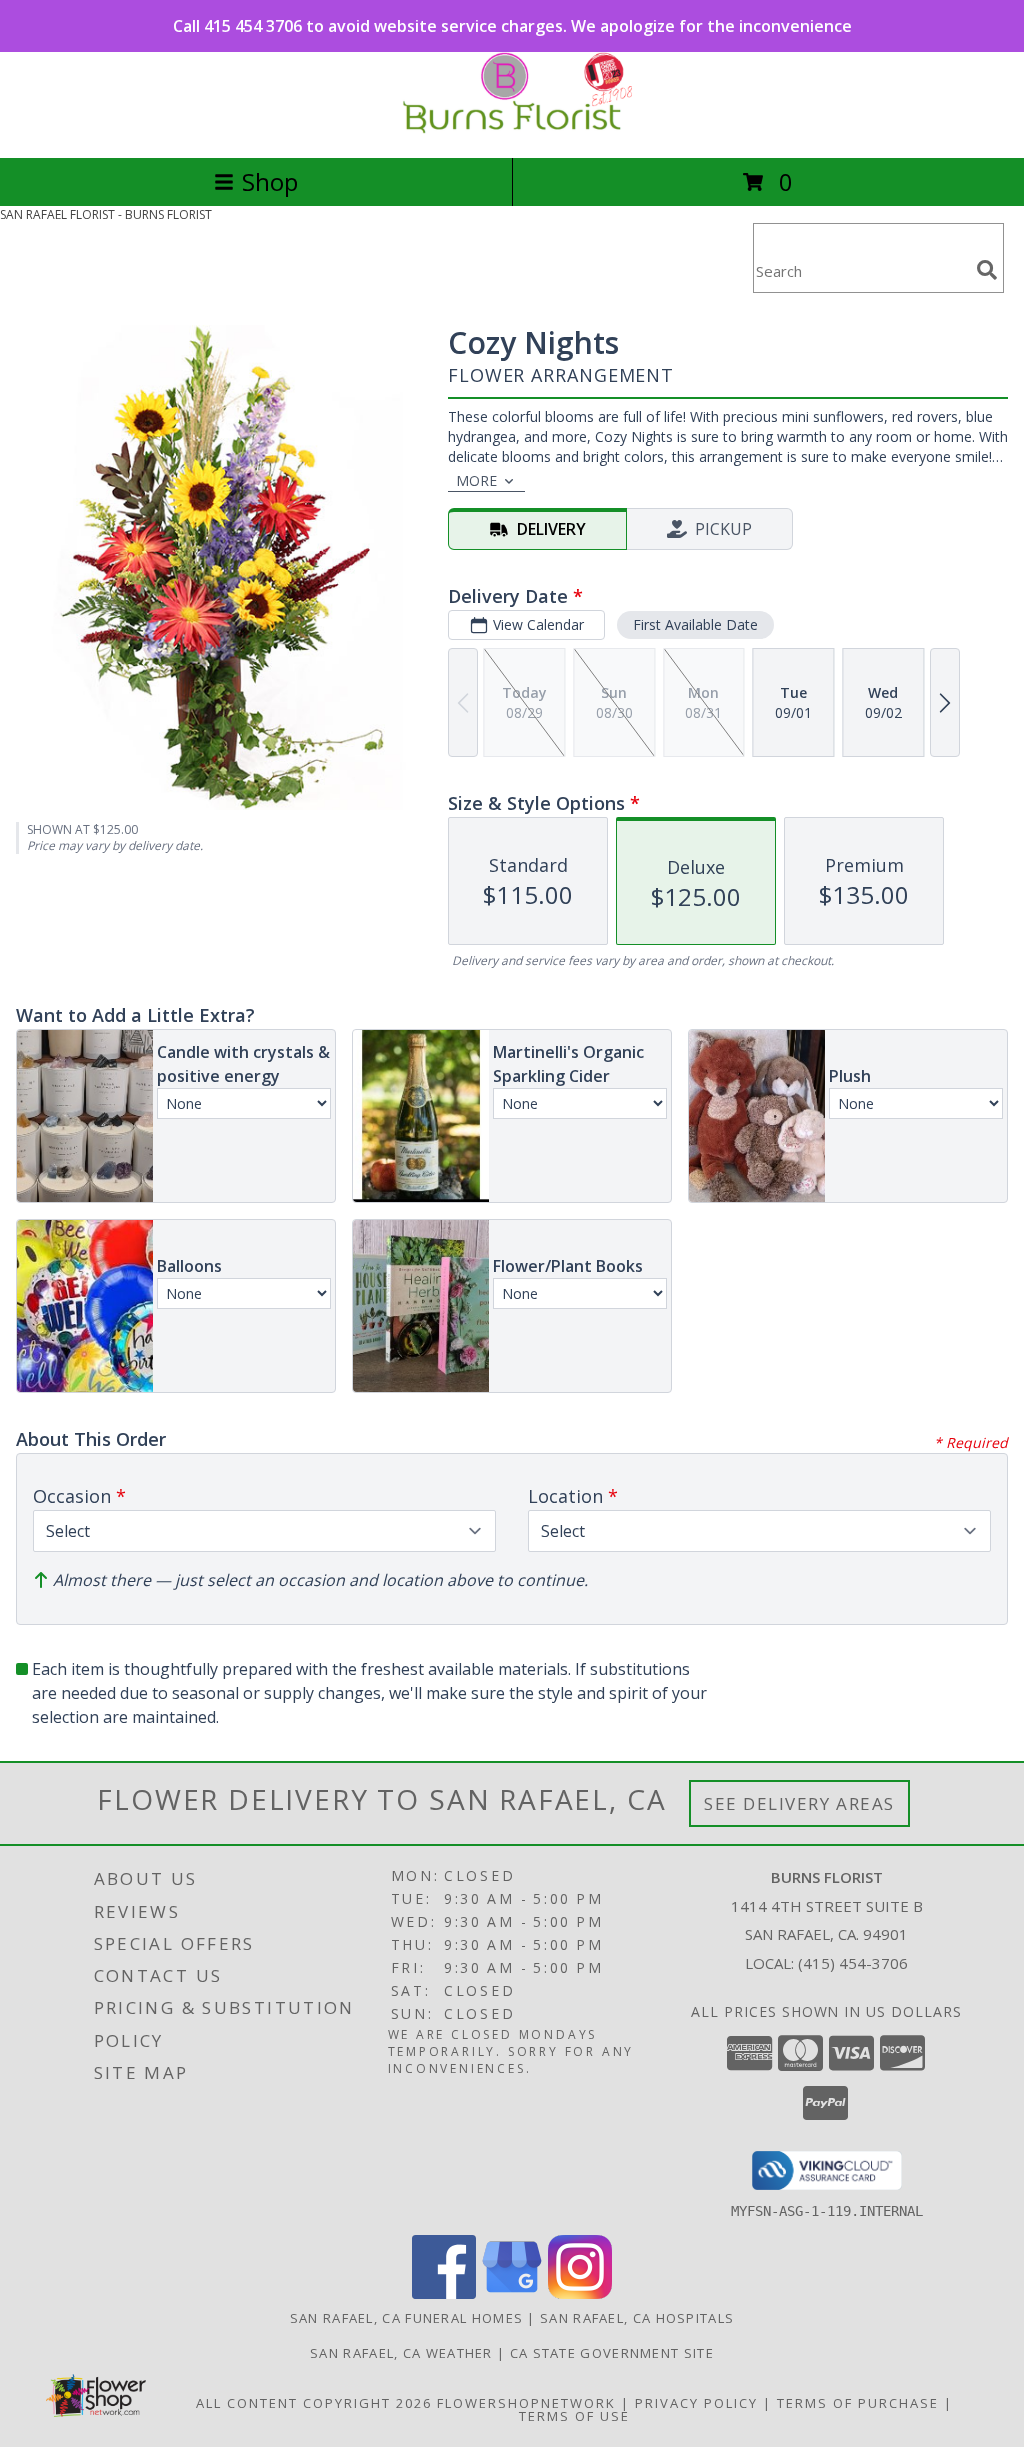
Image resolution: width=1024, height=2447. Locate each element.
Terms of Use (574, 2416)
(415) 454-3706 (853, 1963)
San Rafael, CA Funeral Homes (406, 2318)
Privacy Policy (696, 2403)
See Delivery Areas (799, 1803)
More (476, 480)
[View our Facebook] (444, 2293)
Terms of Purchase (858, 2403)
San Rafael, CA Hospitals (637, 2318)
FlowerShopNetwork (526, 2403)
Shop (270, 181)
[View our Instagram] (580, 2293)
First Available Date (695, 624)
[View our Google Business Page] (512, 2293)
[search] (987, 270)
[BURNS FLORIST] (512, 128)
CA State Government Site (612, 2353)
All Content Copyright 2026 (314, 2403)
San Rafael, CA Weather (401, 2353)
